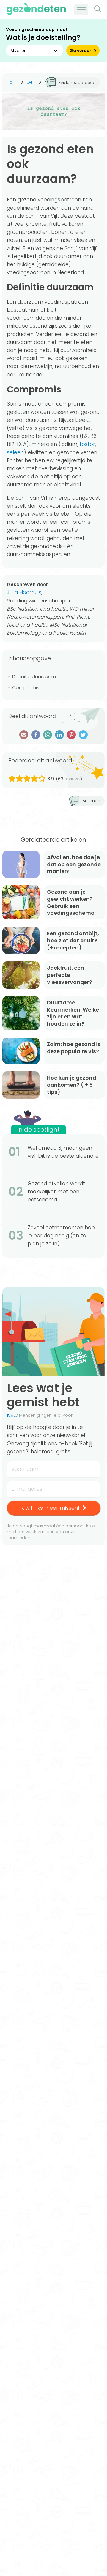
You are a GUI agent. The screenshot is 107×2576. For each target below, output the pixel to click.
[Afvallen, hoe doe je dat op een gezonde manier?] (21, 864)
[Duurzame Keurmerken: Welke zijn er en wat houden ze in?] (21, 1013)
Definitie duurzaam (34, 677)
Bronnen (91, 801)
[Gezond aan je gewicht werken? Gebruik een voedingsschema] (21, 902)
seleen (15, 452)
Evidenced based (77, 83)
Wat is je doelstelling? (43, 38)
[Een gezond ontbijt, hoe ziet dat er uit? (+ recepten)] (21, 940)
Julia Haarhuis (24, 592)
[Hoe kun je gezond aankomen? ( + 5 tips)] (21, 1085)
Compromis (26, 688)
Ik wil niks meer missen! (50, 1508)
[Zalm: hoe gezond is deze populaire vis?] (21, 1051)
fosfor (87, 444)
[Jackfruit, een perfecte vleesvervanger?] (21, 975)
